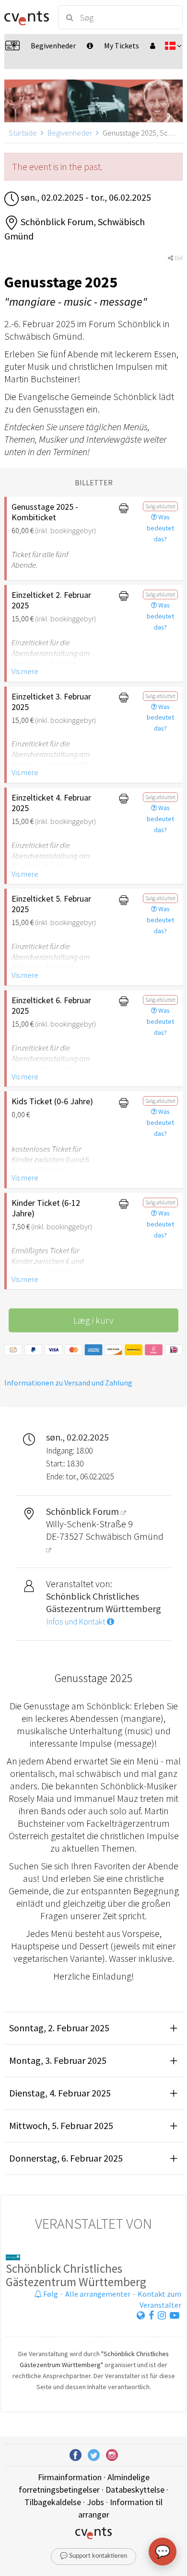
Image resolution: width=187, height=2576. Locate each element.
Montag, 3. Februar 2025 (58, 2060)
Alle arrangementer (98, 2294)
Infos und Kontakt (76, 1622)
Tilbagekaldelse (53, 2502)
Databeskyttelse (135, 2490)
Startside (23, 133)
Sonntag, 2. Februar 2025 (59, 2028)
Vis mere (25, 671)
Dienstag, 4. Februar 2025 (60, 2093)
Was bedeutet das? (160, 528)
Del (178, 258)
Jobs (95, 2502)
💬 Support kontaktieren (93, 2556)
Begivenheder (70, 133)
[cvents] (27, 17)
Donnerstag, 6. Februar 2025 (66, 2158)
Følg (50, 2294)
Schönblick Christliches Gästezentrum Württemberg (76, 2275)
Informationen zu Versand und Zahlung (68, 1383)
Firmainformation (70, 2477)
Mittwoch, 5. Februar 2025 (61, 2125)
